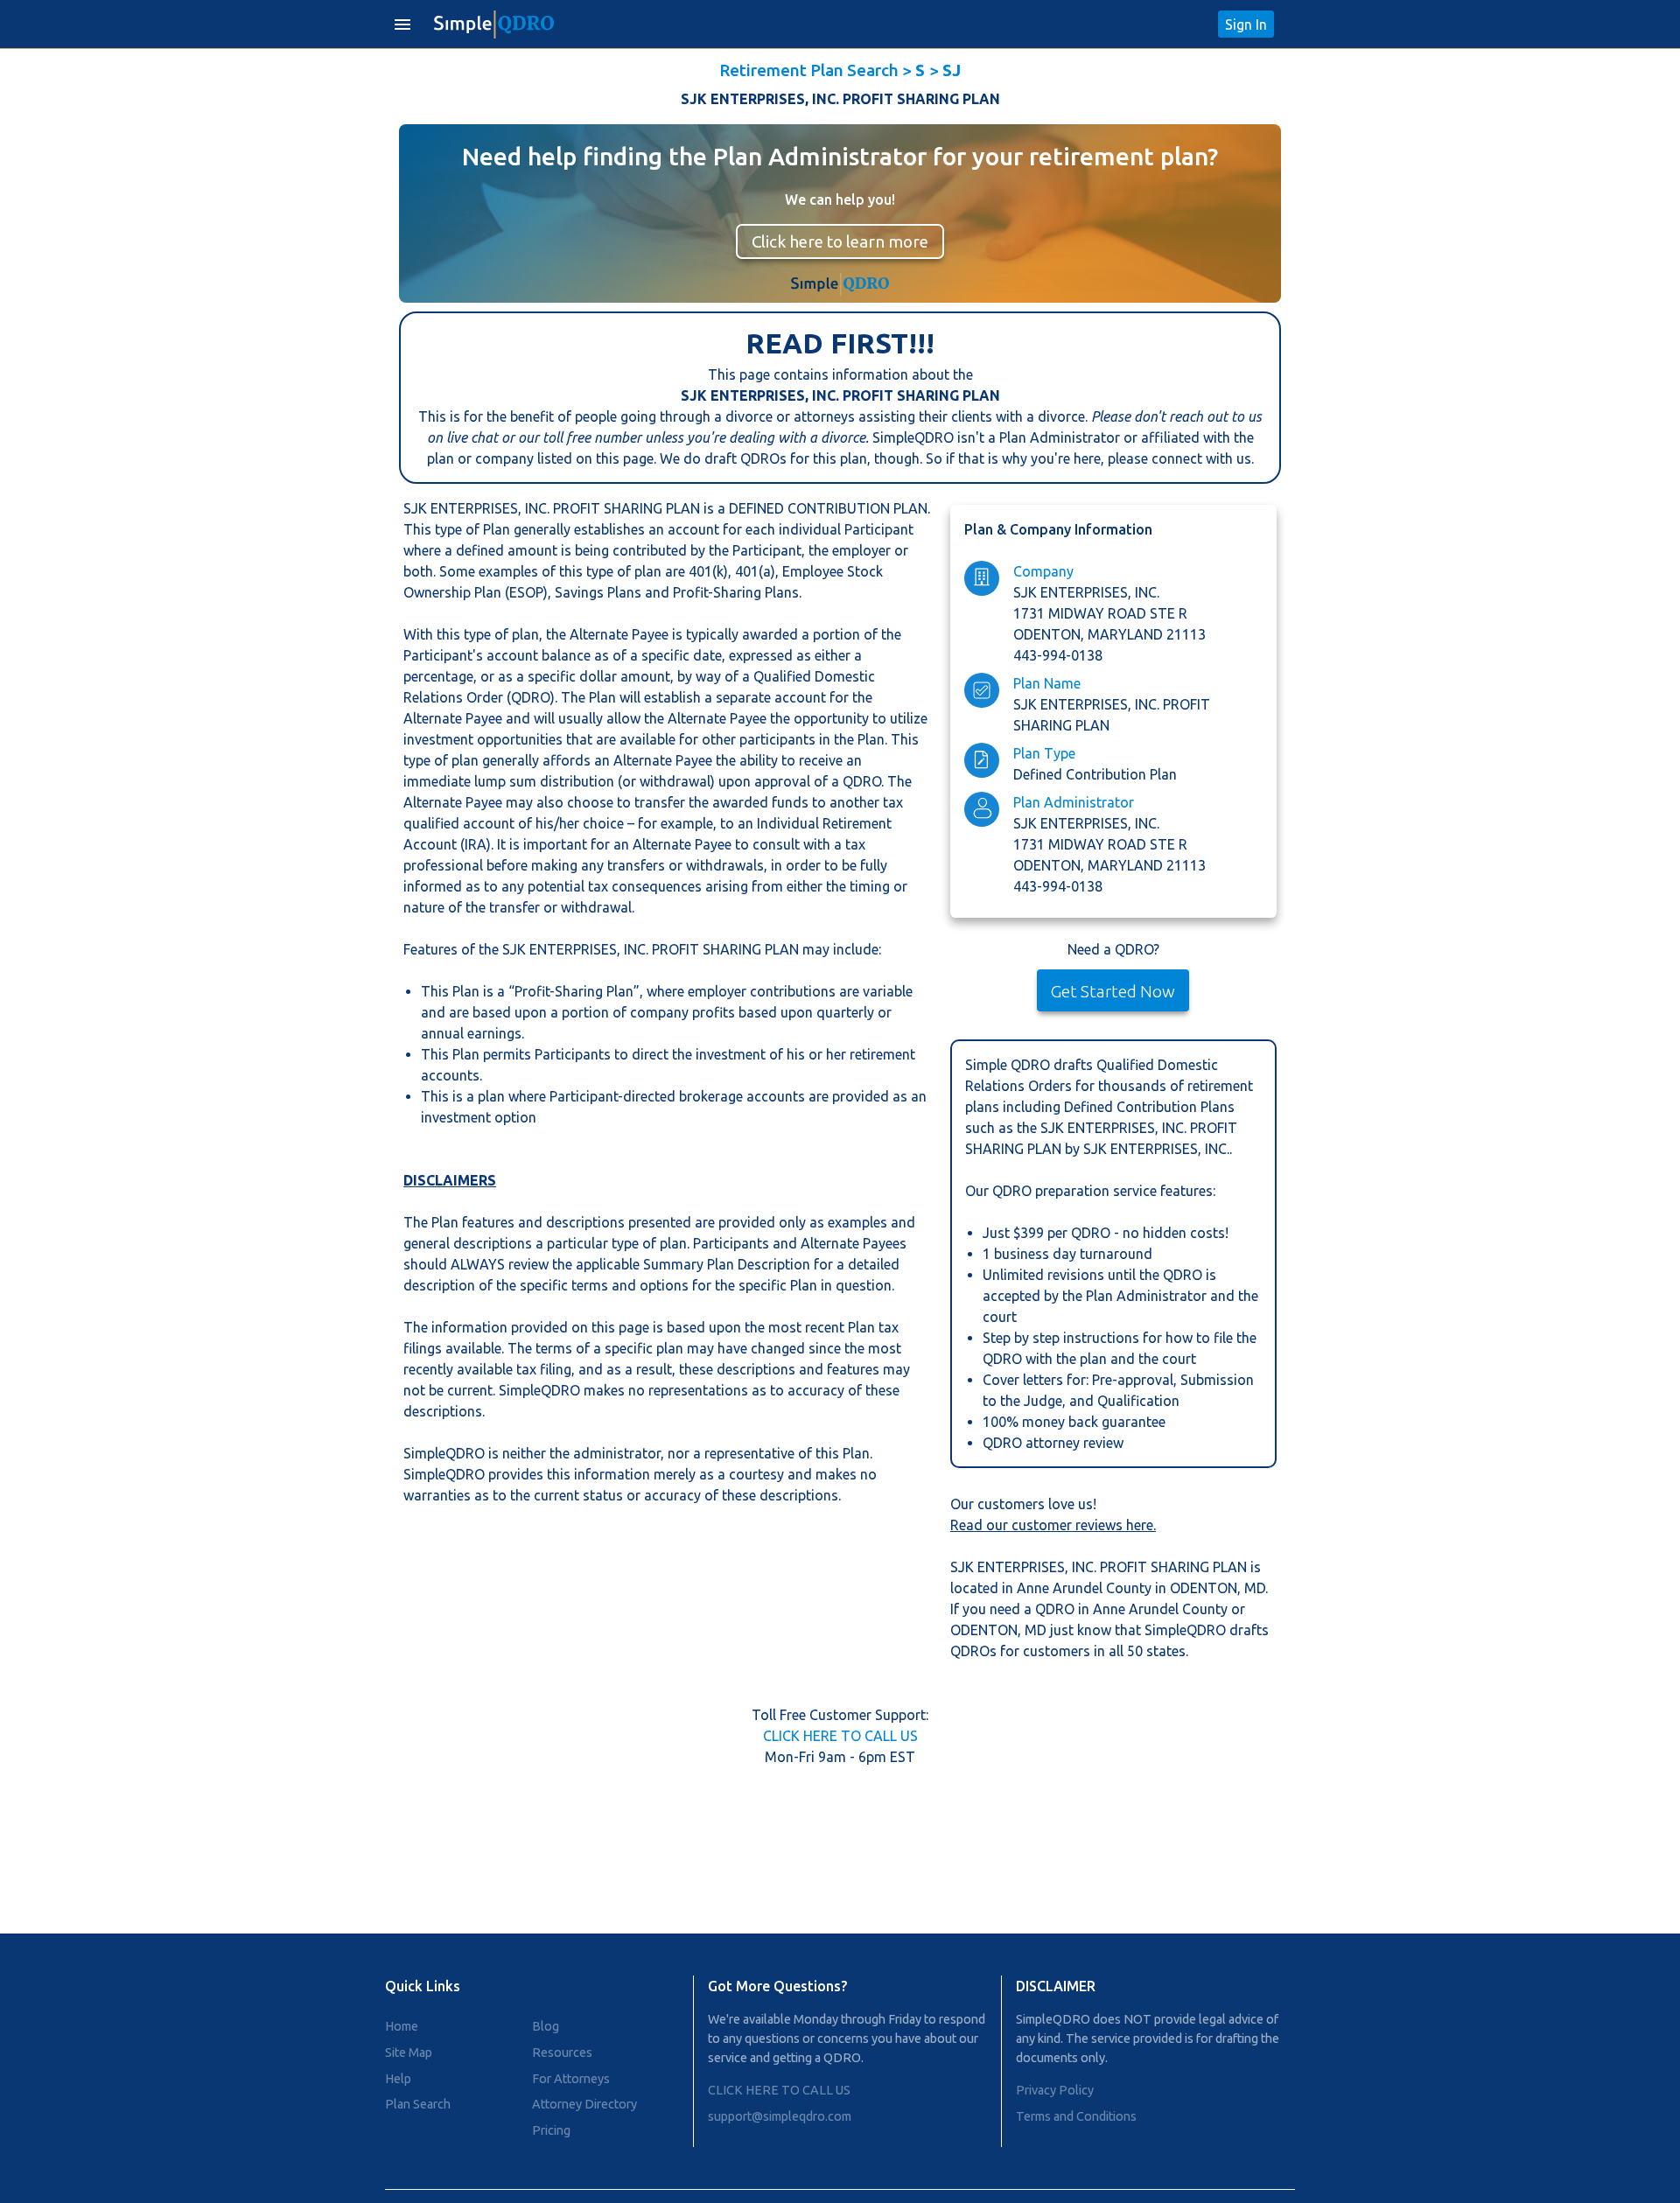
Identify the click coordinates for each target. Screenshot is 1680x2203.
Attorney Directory (584, 2104)
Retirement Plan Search (809, 70)
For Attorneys (571, 2079)
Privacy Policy (1055, 2090)
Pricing (551, 2130)
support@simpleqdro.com (780, 2116)
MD (1255, 1588)
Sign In (1246, 24)
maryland (1127, 634)
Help (398, 2079)
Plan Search (418, 2104)
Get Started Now (1113, 991)
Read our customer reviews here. (1053, 1525)
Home (402, 2026)
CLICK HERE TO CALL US (840, 1736)
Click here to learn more (840, 241)
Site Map (409, 2053)
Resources (562, 2053)
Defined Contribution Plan (1095, 774)
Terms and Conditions (1076, 2116)
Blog (546, 2026)
